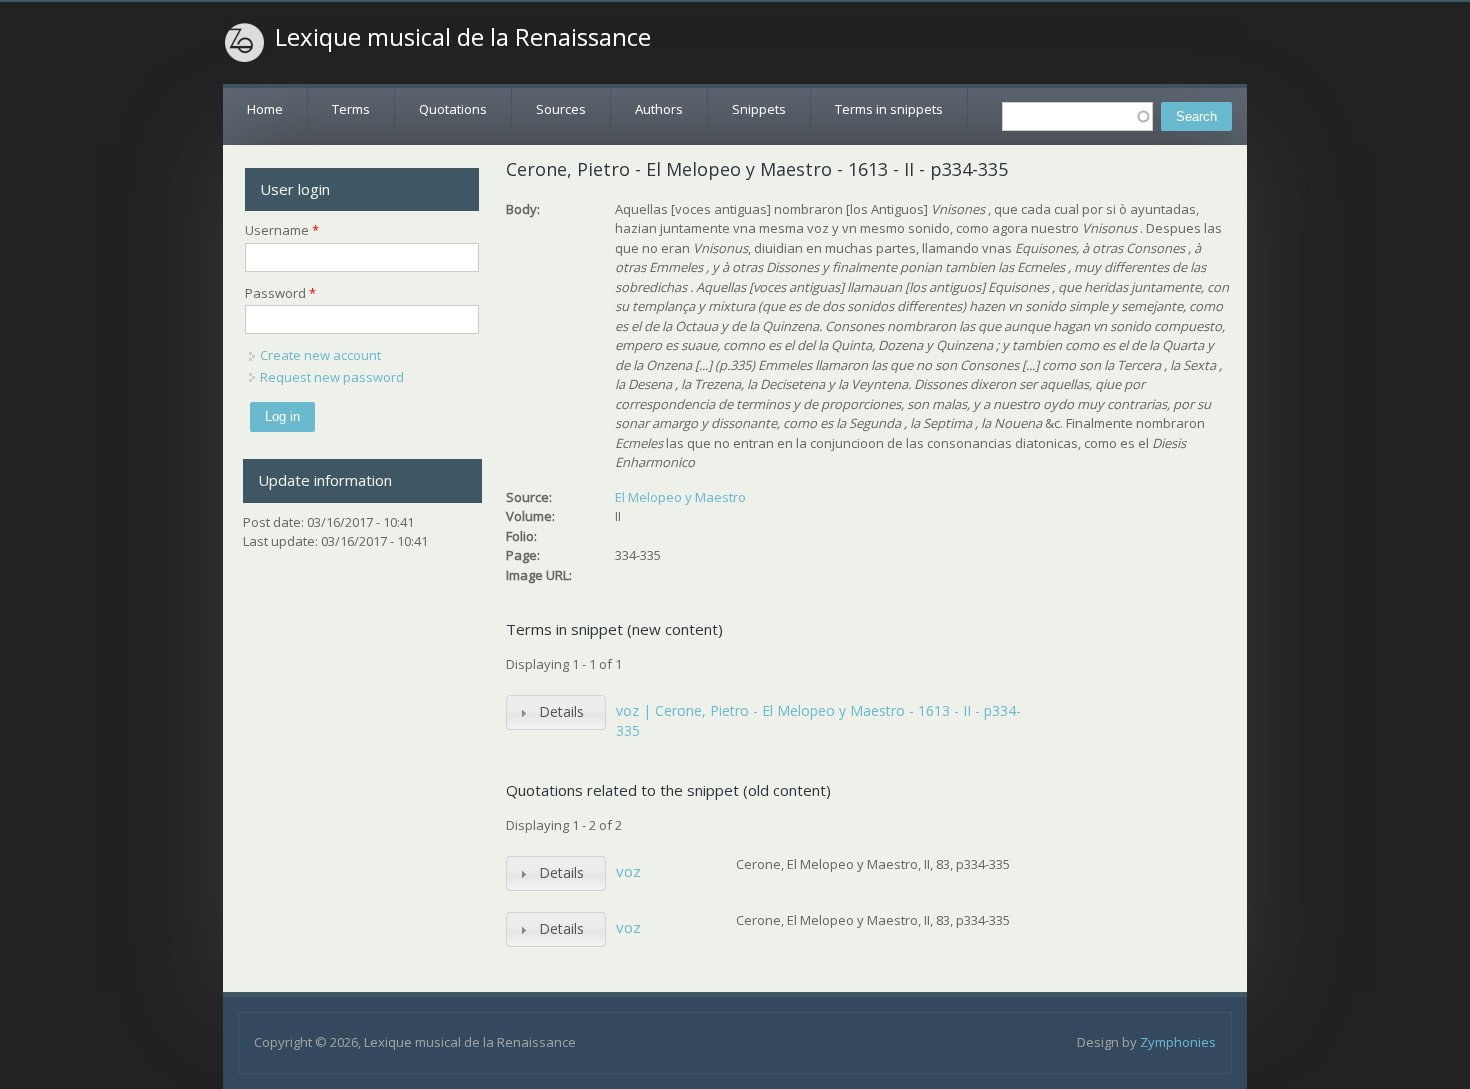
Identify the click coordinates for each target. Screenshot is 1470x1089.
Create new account (320, 355)
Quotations (453, 109)
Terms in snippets (889, 109)
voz (628, 871)
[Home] (245, 43)
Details (561, 711)
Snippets (759, 109)
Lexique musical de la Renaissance (463, 37)
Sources (561, 109)
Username (282, 230)
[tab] (556, 712)
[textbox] (1077, 116)
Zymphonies (1178, 1042)
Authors (659, 109)
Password (280, 293)
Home (265, 109)
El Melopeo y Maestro (680, 497)
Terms (351, 109)
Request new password (332, 377)
